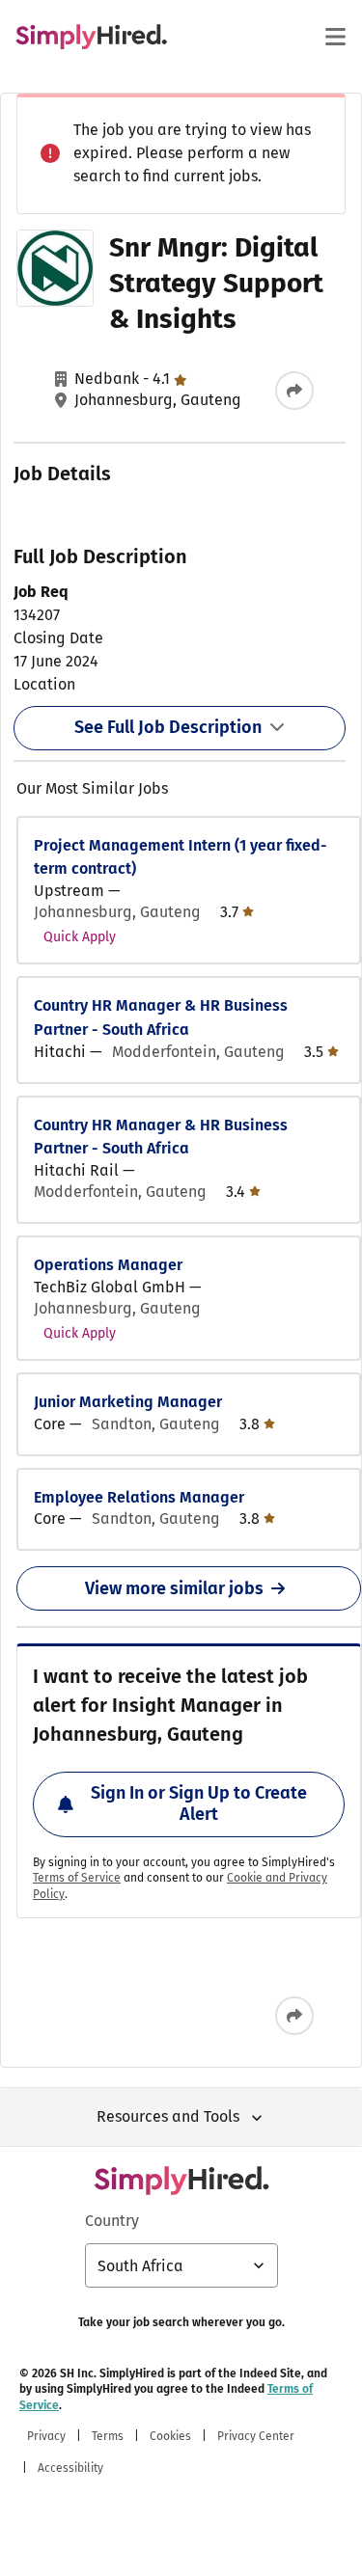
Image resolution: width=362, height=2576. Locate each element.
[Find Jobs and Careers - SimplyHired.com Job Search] (91, 37)
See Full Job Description (168, 727)
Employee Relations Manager (139, 1497)
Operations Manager (108, 1265)
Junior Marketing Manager (128, 1402)
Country (112, 2221)
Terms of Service (77, 1878)
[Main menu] (335, 37)
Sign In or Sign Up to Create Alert (199, 1803)
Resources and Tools (168, 2116)
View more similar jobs (174, 1588)
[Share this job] (294, 391)
